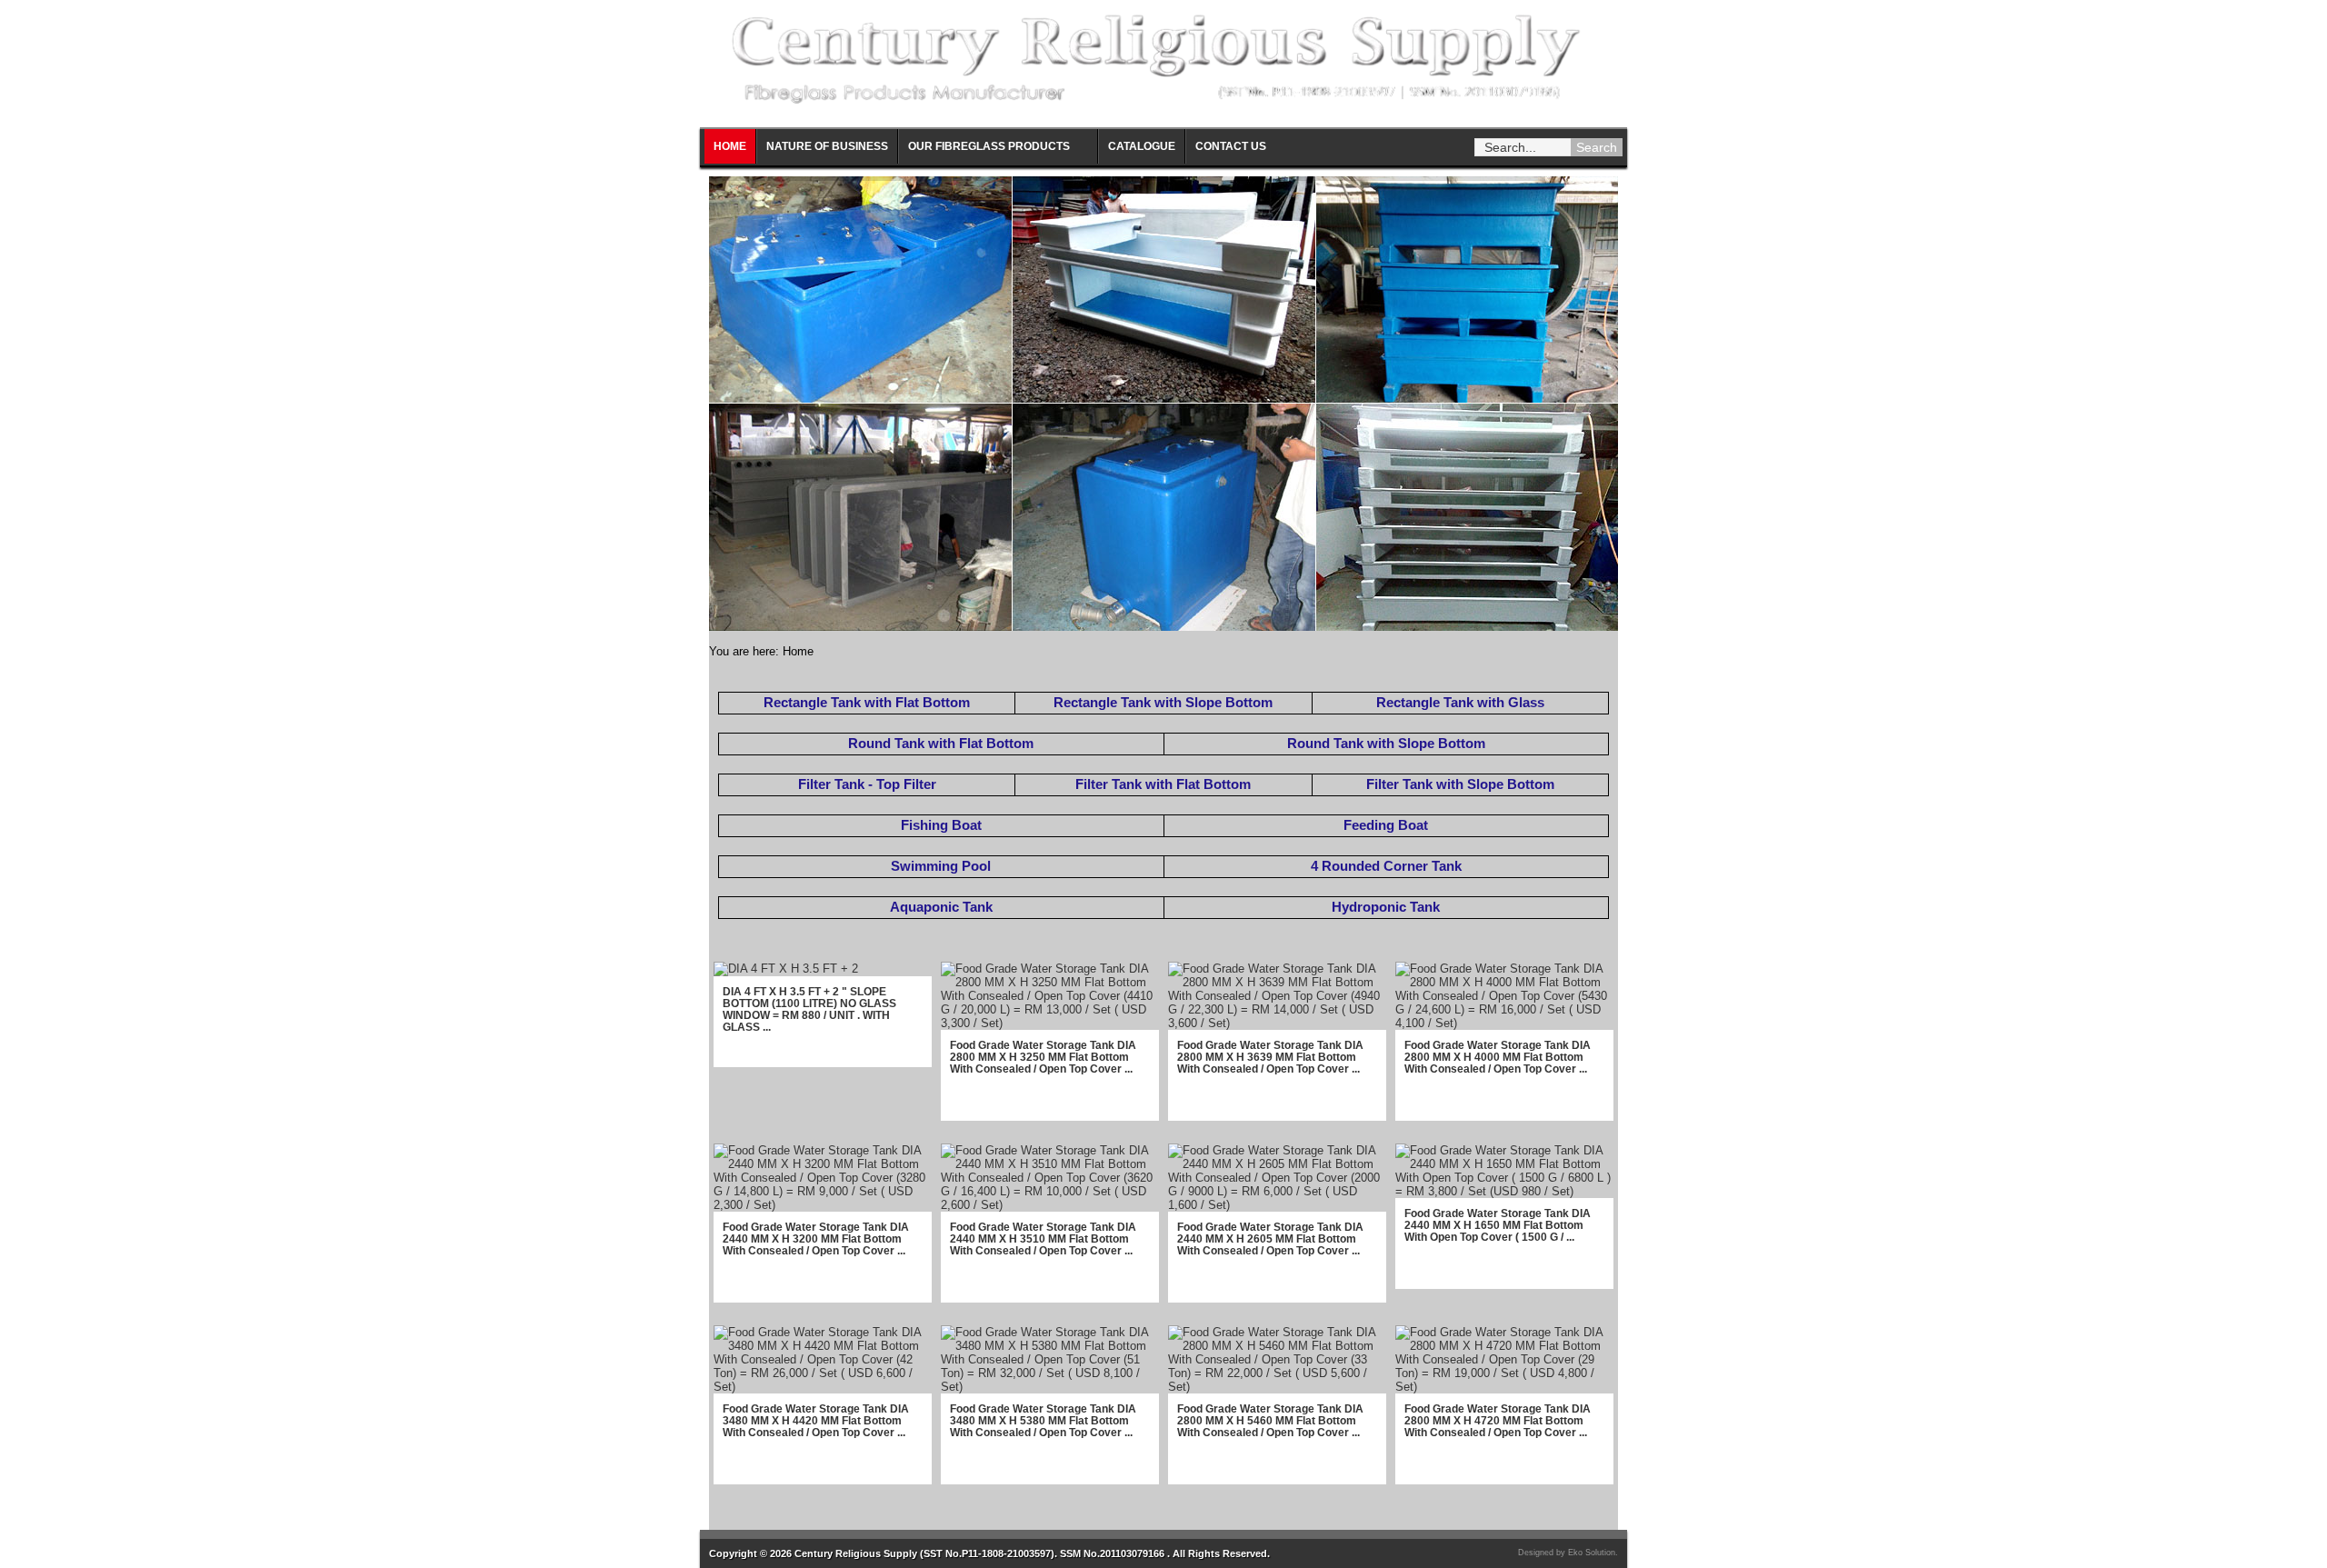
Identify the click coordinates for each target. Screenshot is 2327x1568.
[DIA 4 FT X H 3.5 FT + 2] (786, 969)
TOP (2304, 1536)
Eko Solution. (1593, 1553)
